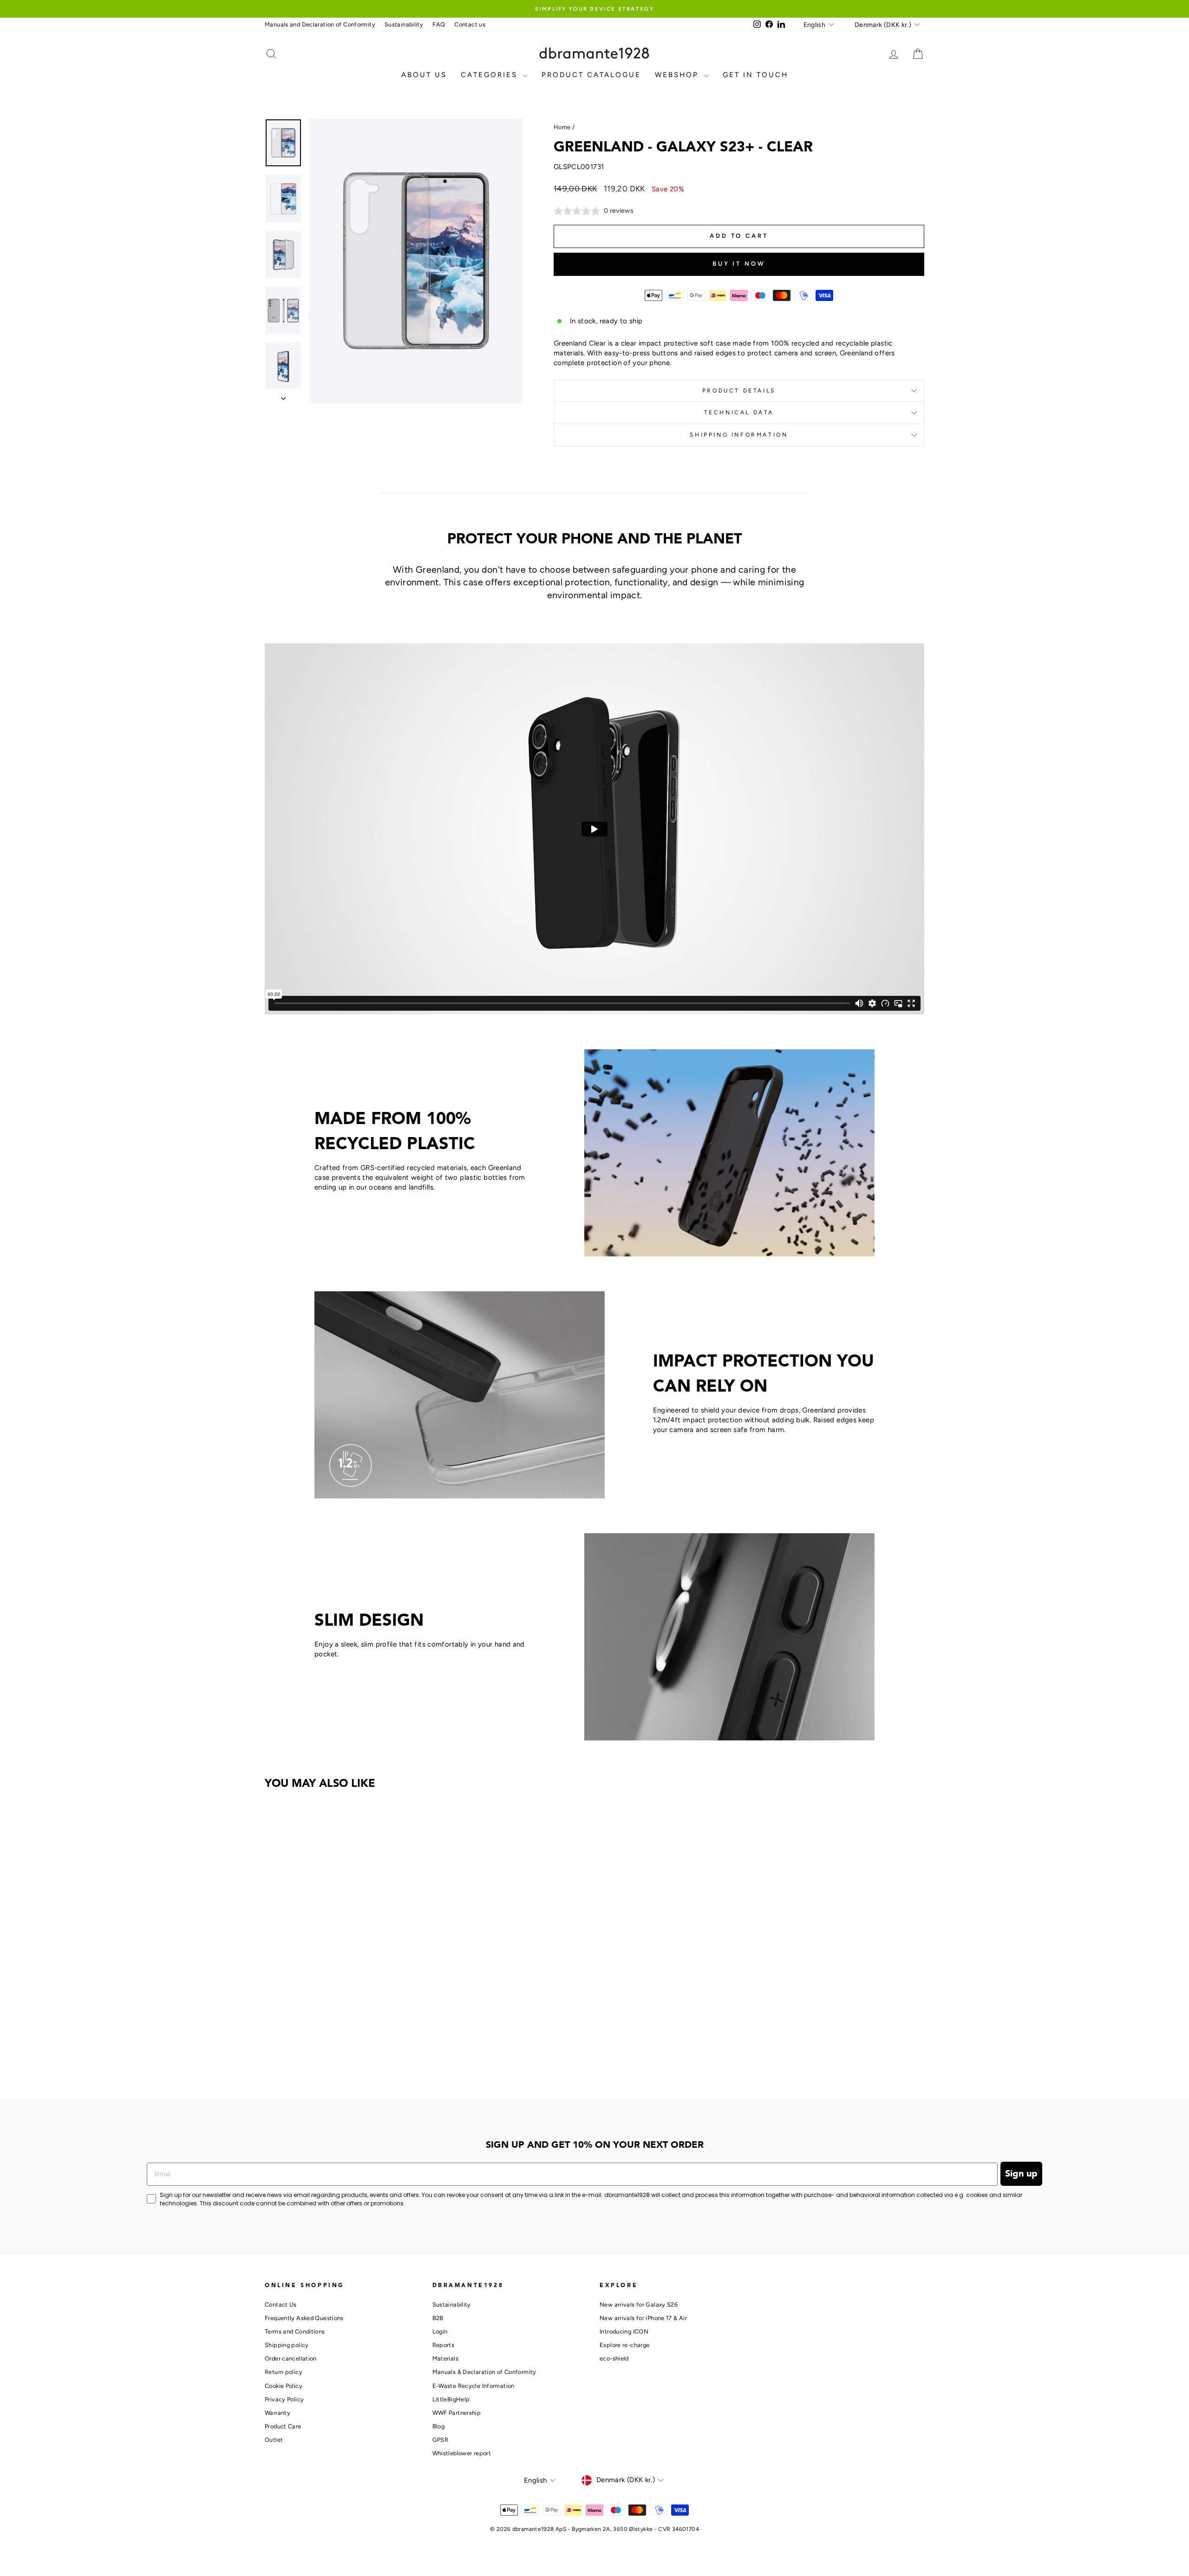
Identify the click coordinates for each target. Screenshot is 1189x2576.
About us (424, 75)
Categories (491, 75)
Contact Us (281, 2305)
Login (440, 2331)
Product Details (739, 391)
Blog (439, 2426)
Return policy (284, 2372)
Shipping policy (287, 2345)
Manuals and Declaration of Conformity (320, 24)
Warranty (278, 2413)
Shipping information (739, 435)
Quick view (343, 2014)
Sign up (1021, 2174)
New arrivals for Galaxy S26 (639, 2305)
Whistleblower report (462, 2453)
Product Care (283, 2426)
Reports (444, 2345)
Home (562, 127)
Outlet (274, 2440)
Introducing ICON (624, 2331)
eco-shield (614, 2358)
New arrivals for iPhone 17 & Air (643, 2318)
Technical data (739, 412)
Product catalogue (591, 75)
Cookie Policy (284, 2386)
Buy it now (739, 264)
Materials (445, 2358)
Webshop (678, 75)
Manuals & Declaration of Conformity (484, 2372)
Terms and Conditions (295, 2331)
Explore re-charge (624, 2345)
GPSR (441, 2440)
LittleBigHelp (451, 2399)
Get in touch (755, 75)
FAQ (439, 24)
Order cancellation (291, 2358)
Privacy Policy (284, 2399)
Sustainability (404, 24)
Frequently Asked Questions (304, 2318)
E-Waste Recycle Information (474, 2386)
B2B (438, 2318)
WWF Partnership (457, 2413)
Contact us (470, 24)
